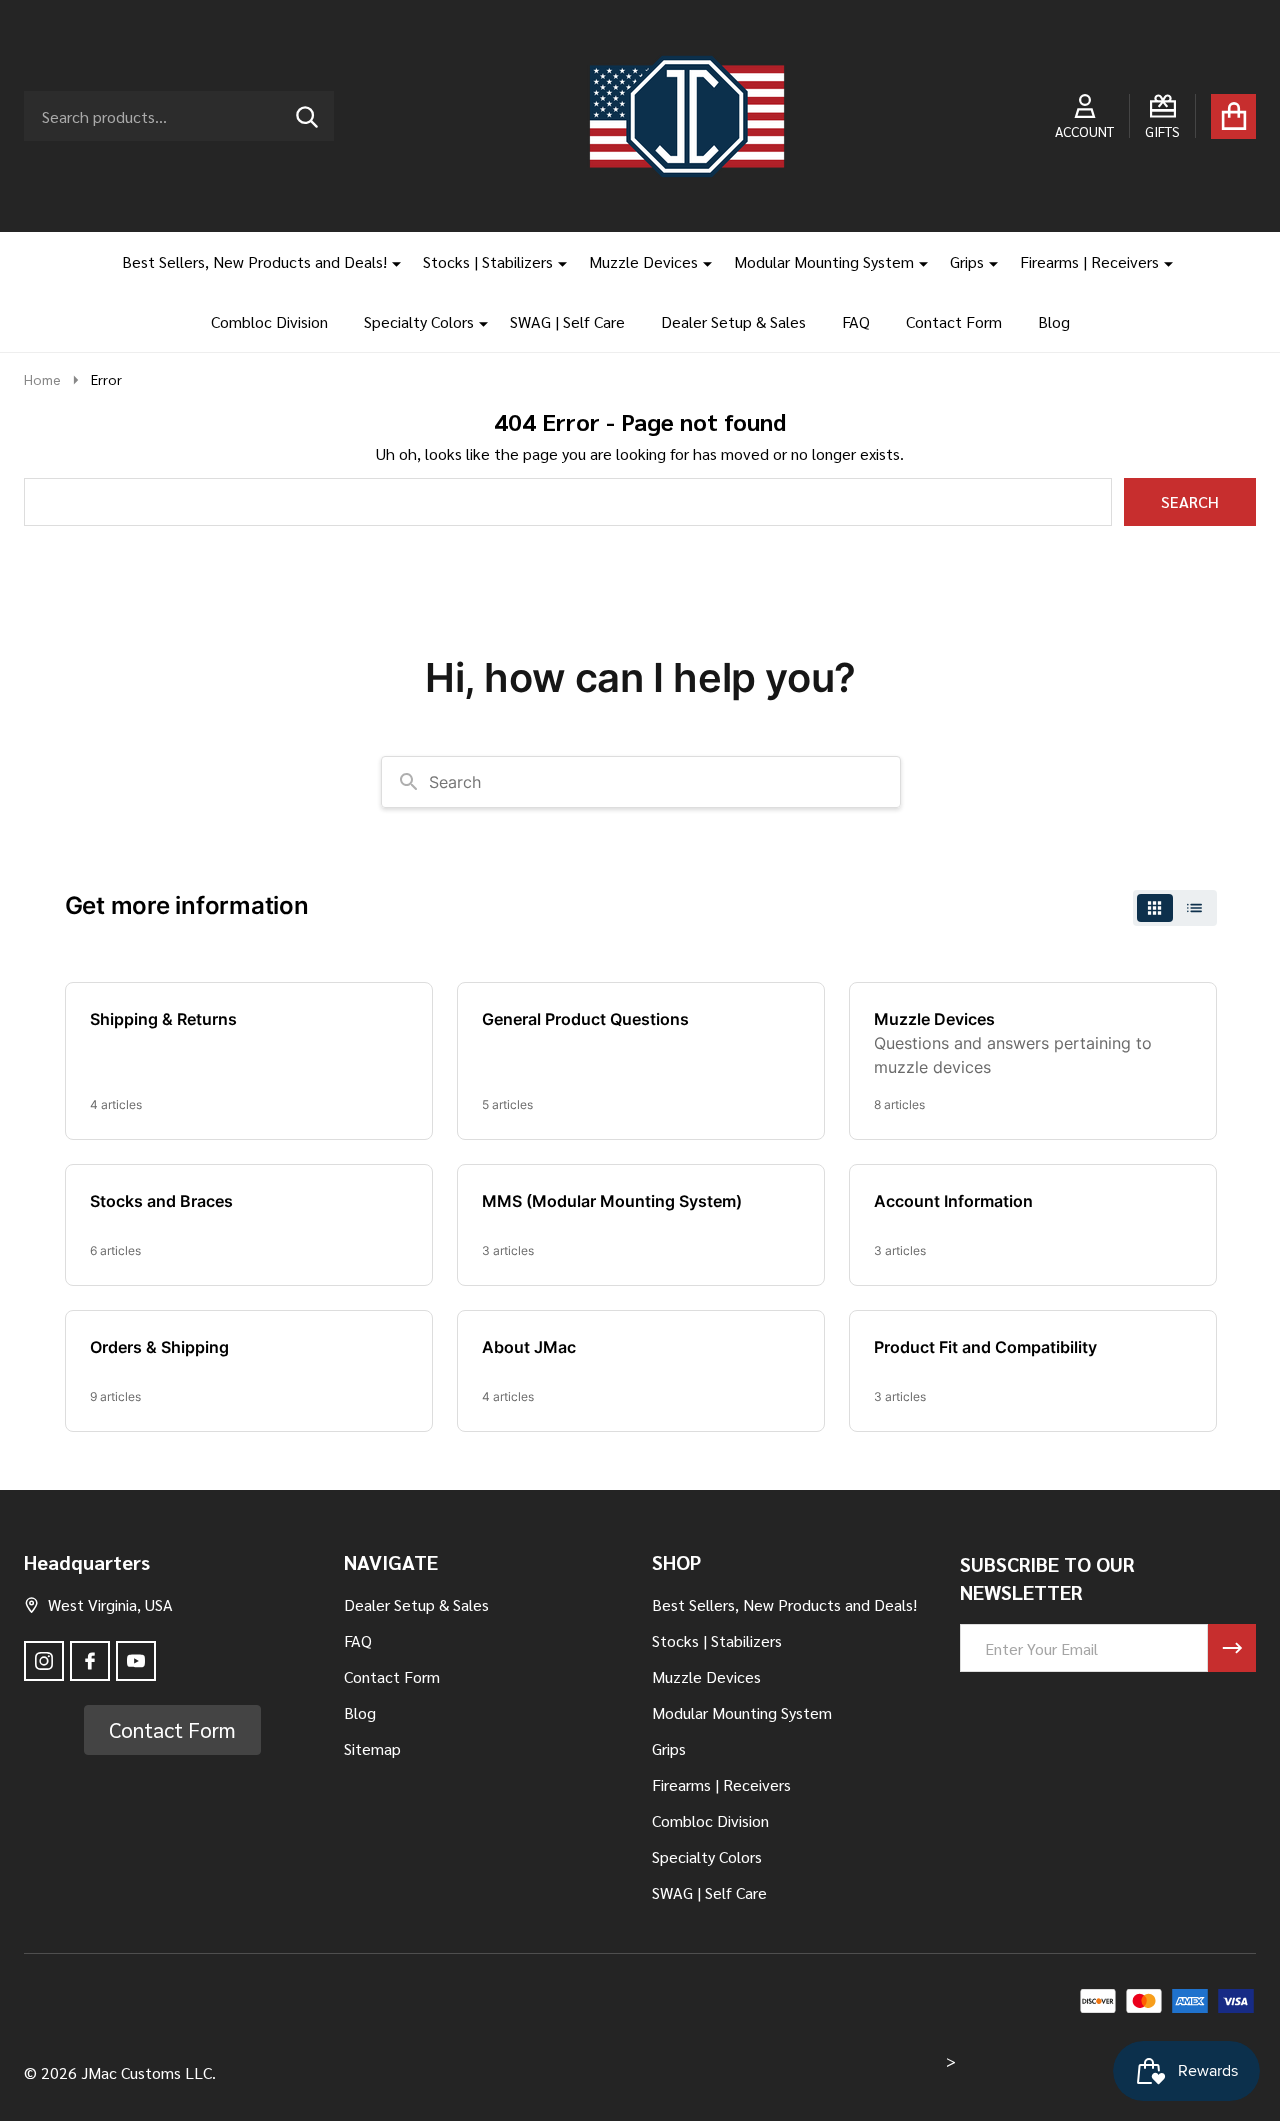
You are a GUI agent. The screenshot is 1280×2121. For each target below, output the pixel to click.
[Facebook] (90, 1661)
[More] (389, 262)
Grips (967, 261)
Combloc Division (269, 321)
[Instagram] (44, 1661)
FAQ (856, 321)
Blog (1054, 321)
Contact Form (954, 321)
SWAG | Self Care (567, 321)
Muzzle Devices (643, 261)
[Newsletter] (1232, 1648)
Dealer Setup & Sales (733, 321)
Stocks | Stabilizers (488, 261)
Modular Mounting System (824, 261)
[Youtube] (136, 1661)
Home (42, 379)
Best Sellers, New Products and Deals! (254, 261)
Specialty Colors (419, 321)
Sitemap (372, 1748)
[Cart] (1233, 116)
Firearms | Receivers (1089, 261)
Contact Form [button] (172, 1729)
